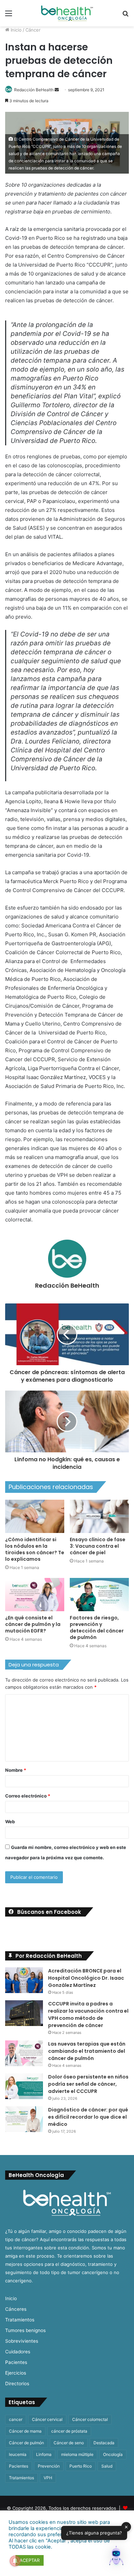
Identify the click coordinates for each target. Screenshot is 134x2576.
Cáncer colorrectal (90, 2419)
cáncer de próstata (69, 2431)
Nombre (16, 1770)
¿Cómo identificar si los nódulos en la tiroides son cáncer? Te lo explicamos (35, 1549)
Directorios (17, 2384)
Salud (107, 2466)
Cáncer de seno (69, 2443)
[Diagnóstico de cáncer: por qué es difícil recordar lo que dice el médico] (24, 2119)
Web (10, 1822)
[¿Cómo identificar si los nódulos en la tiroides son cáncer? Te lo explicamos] (35, 1516)
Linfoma (44, 2454)
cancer (16, 2419)
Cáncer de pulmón (26, 2443)
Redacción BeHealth (34, 90)
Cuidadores (18, 2352)
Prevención (49, 2466)
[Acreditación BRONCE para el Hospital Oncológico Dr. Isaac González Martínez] (24, 1980)
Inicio (15, 30)
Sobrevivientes (22, 2341)
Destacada (104, 2443)
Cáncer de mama (25, 2431)
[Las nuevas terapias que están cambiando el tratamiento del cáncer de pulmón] (24, 2053)
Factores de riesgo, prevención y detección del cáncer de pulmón (97, 1627)
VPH (48, 2478)
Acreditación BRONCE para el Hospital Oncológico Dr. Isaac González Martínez (86, 1978)
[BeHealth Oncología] (67, 13)
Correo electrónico (28, 1796)
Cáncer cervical (47, 2419)
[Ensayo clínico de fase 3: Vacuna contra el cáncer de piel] (99, 1516)
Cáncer (33, 30)
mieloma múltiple (77, 2454)
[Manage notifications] (15, 2561)
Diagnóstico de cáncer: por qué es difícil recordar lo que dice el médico (88, 2117)
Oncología (113, 2454)
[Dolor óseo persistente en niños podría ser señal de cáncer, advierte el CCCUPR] (24, 2086)
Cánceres (16, 2309)
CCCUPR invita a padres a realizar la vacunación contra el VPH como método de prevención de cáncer (88, 2015)
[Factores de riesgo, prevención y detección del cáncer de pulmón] (99, 1595)
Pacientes (16, 2362)
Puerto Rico (81, 2466)
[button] (116, 2557)
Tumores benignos (25, 2330)
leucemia (18, 2454)
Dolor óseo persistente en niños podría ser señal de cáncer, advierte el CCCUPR (88, 2084)
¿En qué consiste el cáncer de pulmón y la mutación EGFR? (33, 1624)
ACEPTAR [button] (30, 2560)
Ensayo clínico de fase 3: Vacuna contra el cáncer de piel (98, 1546)
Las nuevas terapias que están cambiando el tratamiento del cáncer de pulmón (87, 2051)
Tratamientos (20, 2320)
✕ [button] (126, 2527)
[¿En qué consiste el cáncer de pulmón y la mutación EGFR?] (35, 1595)
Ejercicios (16, 2373)
